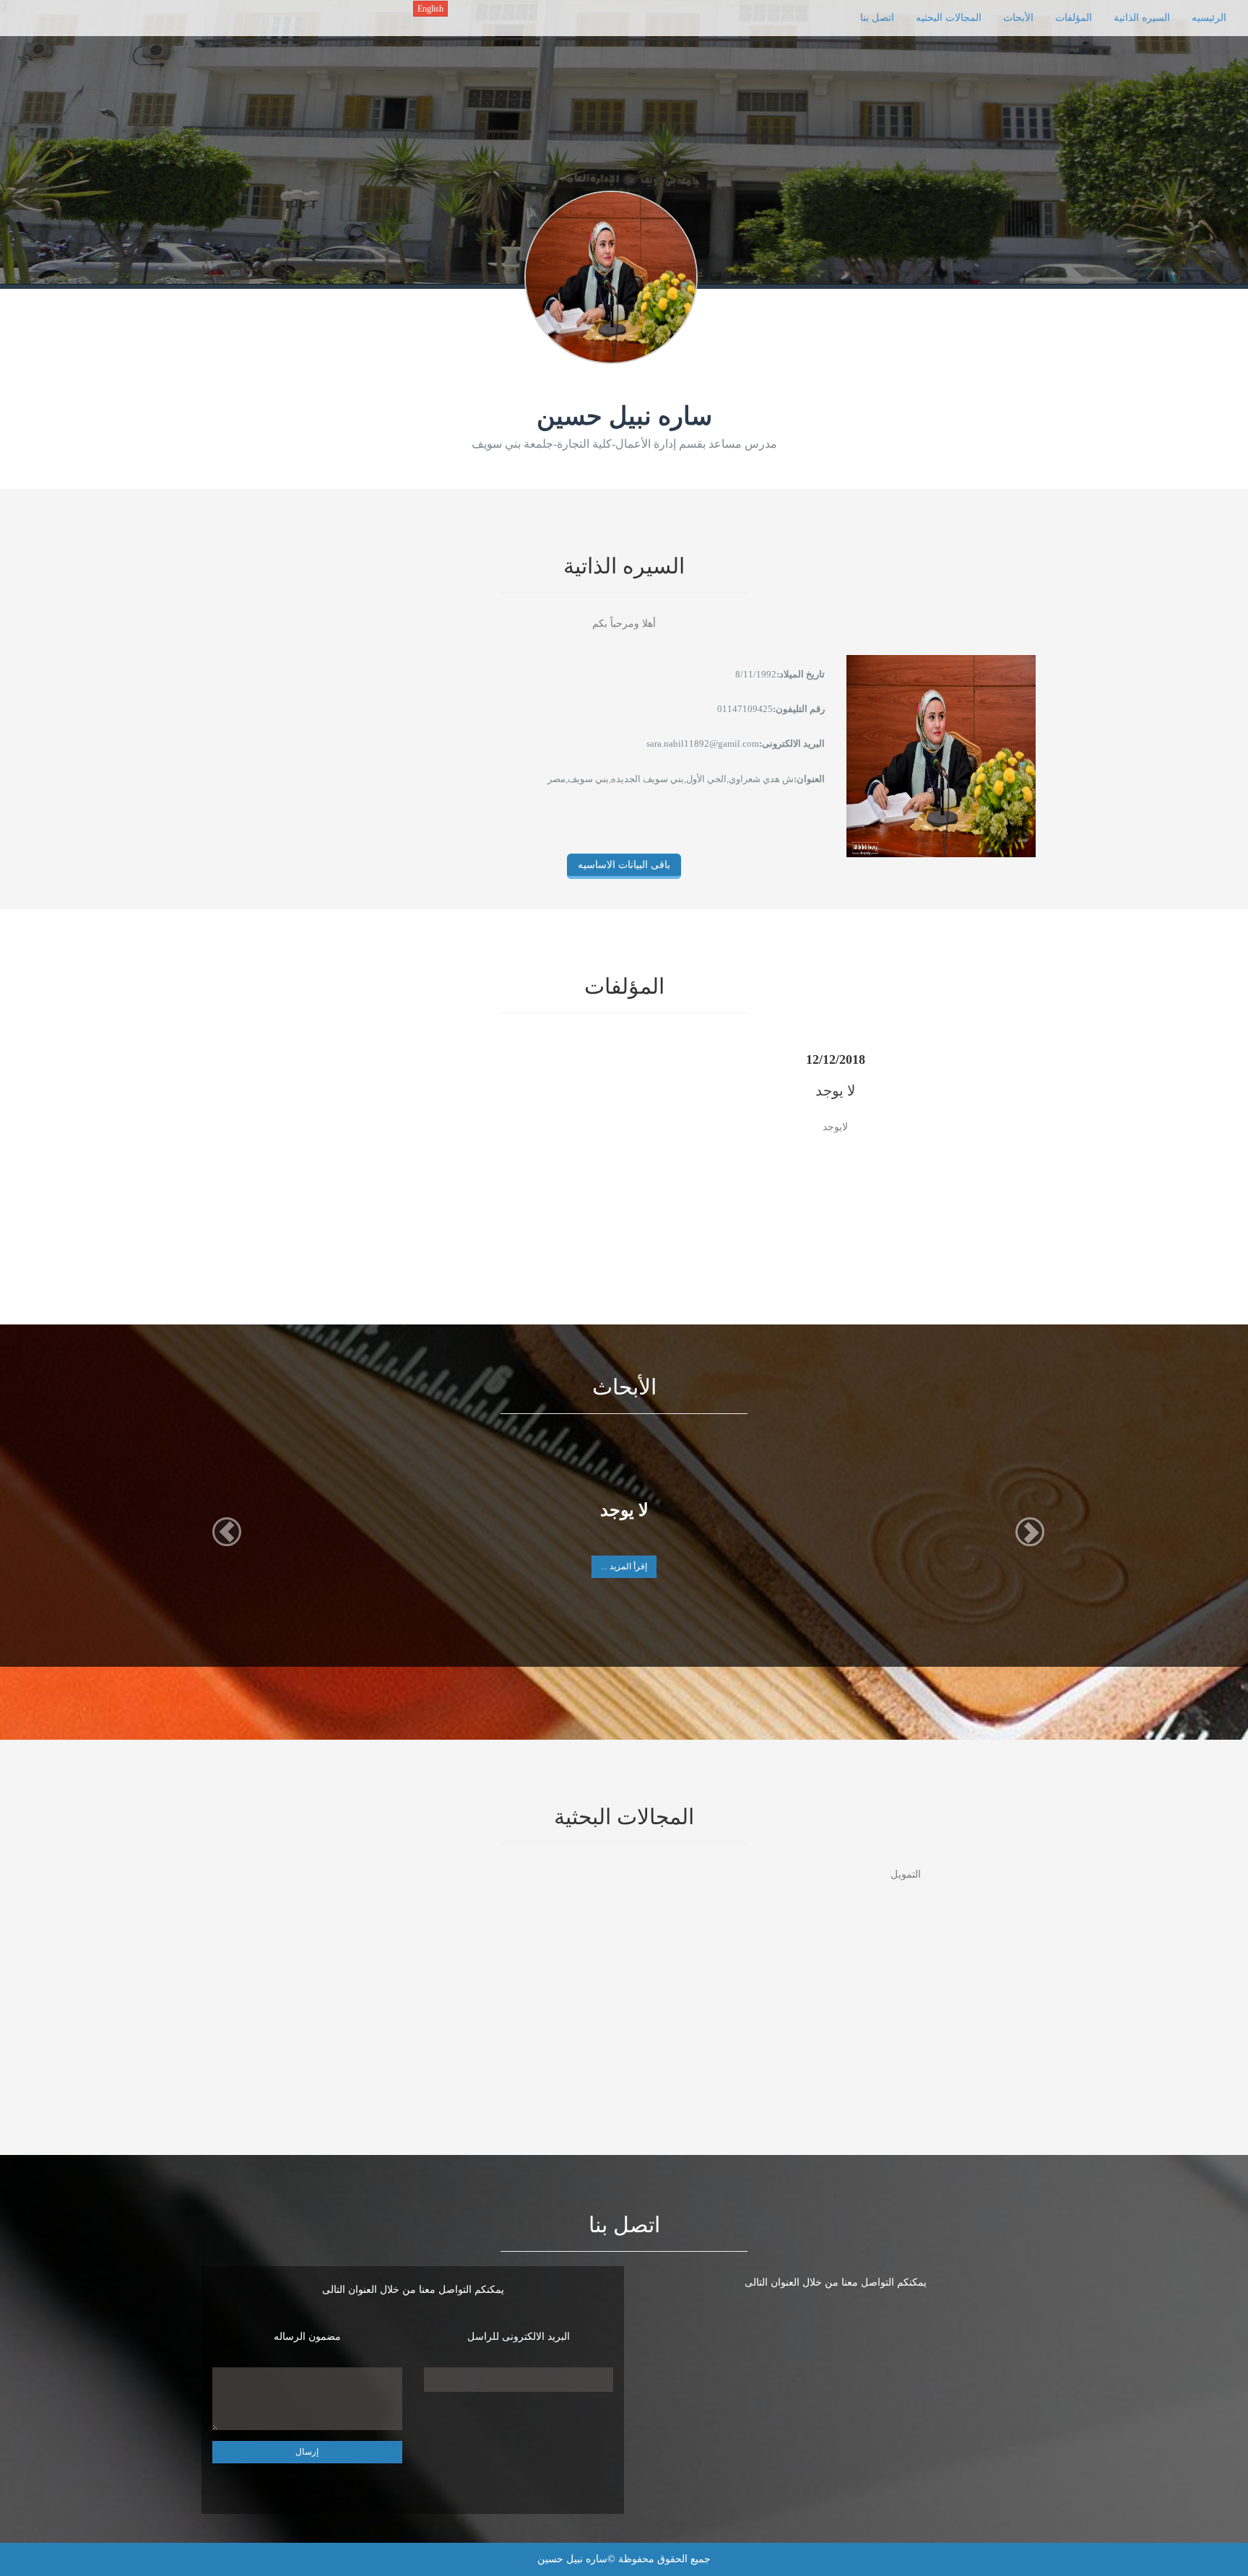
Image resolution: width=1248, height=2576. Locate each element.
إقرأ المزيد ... (624, 1566)
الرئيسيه (1209, 18)
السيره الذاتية (1142, 18)
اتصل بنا (877, 18)
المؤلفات (1074, 18)
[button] (227, 1532)
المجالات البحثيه (949, 18)
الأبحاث (1018, 18)
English (430, 9)
